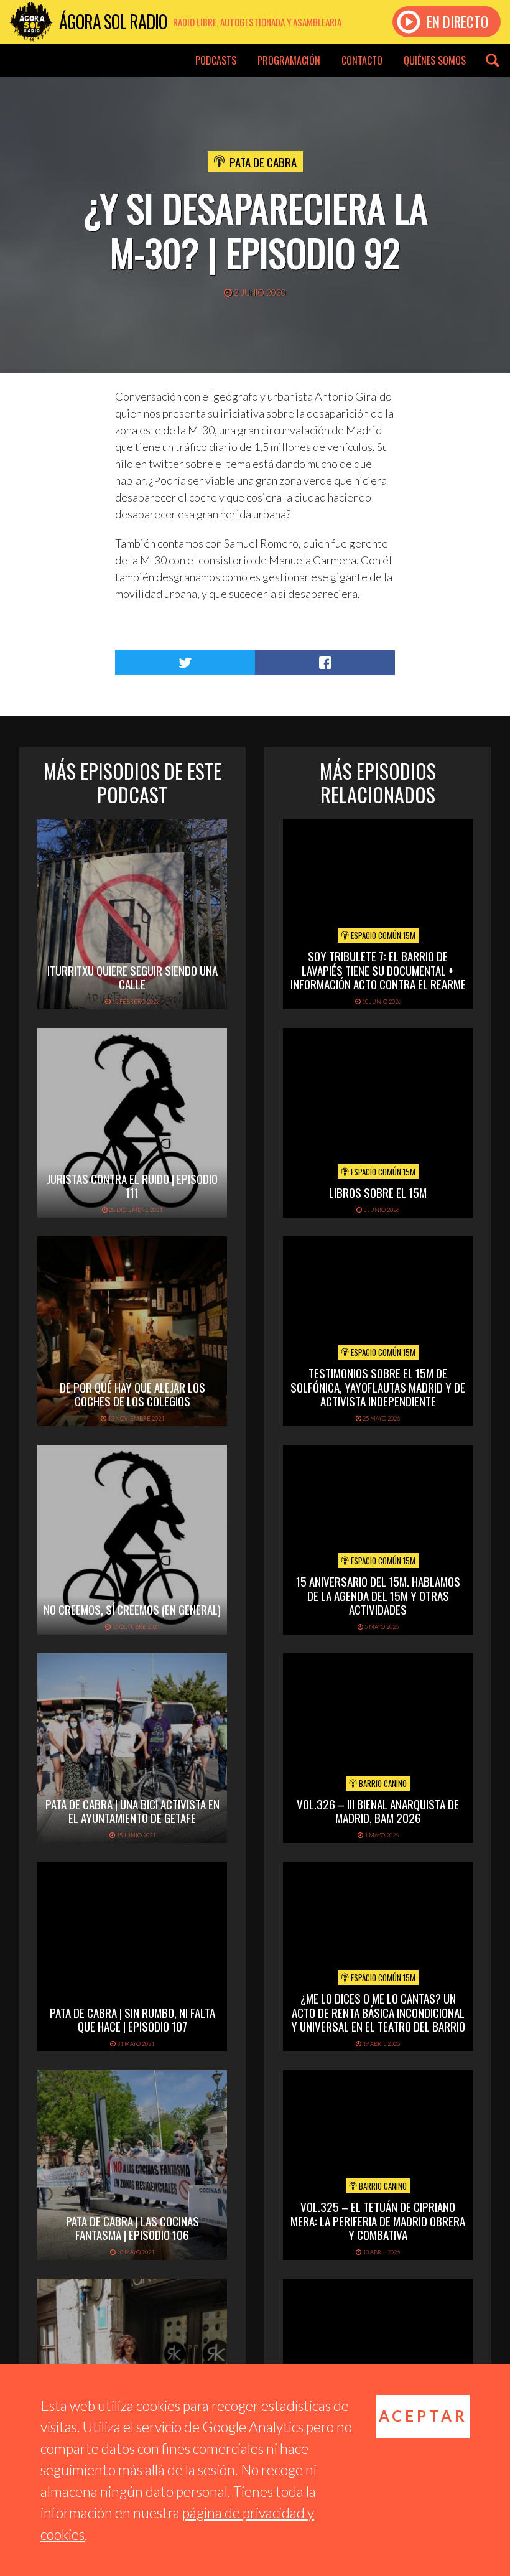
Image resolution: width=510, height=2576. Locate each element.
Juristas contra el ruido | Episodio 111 (132, 1186)
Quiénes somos (435, 60)
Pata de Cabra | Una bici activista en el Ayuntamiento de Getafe (132, 1811)
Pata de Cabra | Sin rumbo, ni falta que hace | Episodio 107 (132, 2019)
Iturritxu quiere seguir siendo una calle (132, 977)
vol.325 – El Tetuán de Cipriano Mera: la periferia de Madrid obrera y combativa (378, 2221)
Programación (289, 60)
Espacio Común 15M (382, 935)
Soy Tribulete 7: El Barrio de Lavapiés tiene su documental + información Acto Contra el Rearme (378, 970)
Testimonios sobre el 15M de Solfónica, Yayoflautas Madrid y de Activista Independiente (378, 1387)
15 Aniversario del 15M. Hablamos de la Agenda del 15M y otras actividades (378, 1595)
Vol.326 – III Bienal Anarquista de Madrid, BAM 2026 (378, 1811)
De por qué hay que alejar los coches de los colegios (132, 1394)
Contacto (362, 60)
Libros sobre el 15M (378, 1192)
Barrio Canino (382, 1783)
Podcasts (216, 60)
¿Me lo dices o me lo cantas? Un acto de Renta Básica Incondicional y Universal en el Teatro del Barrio (378, 2012)
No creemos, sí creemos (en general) (132, 1609)
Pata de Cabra (263, 162)
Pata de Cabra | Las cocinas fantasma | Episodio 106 (132, 2228)
